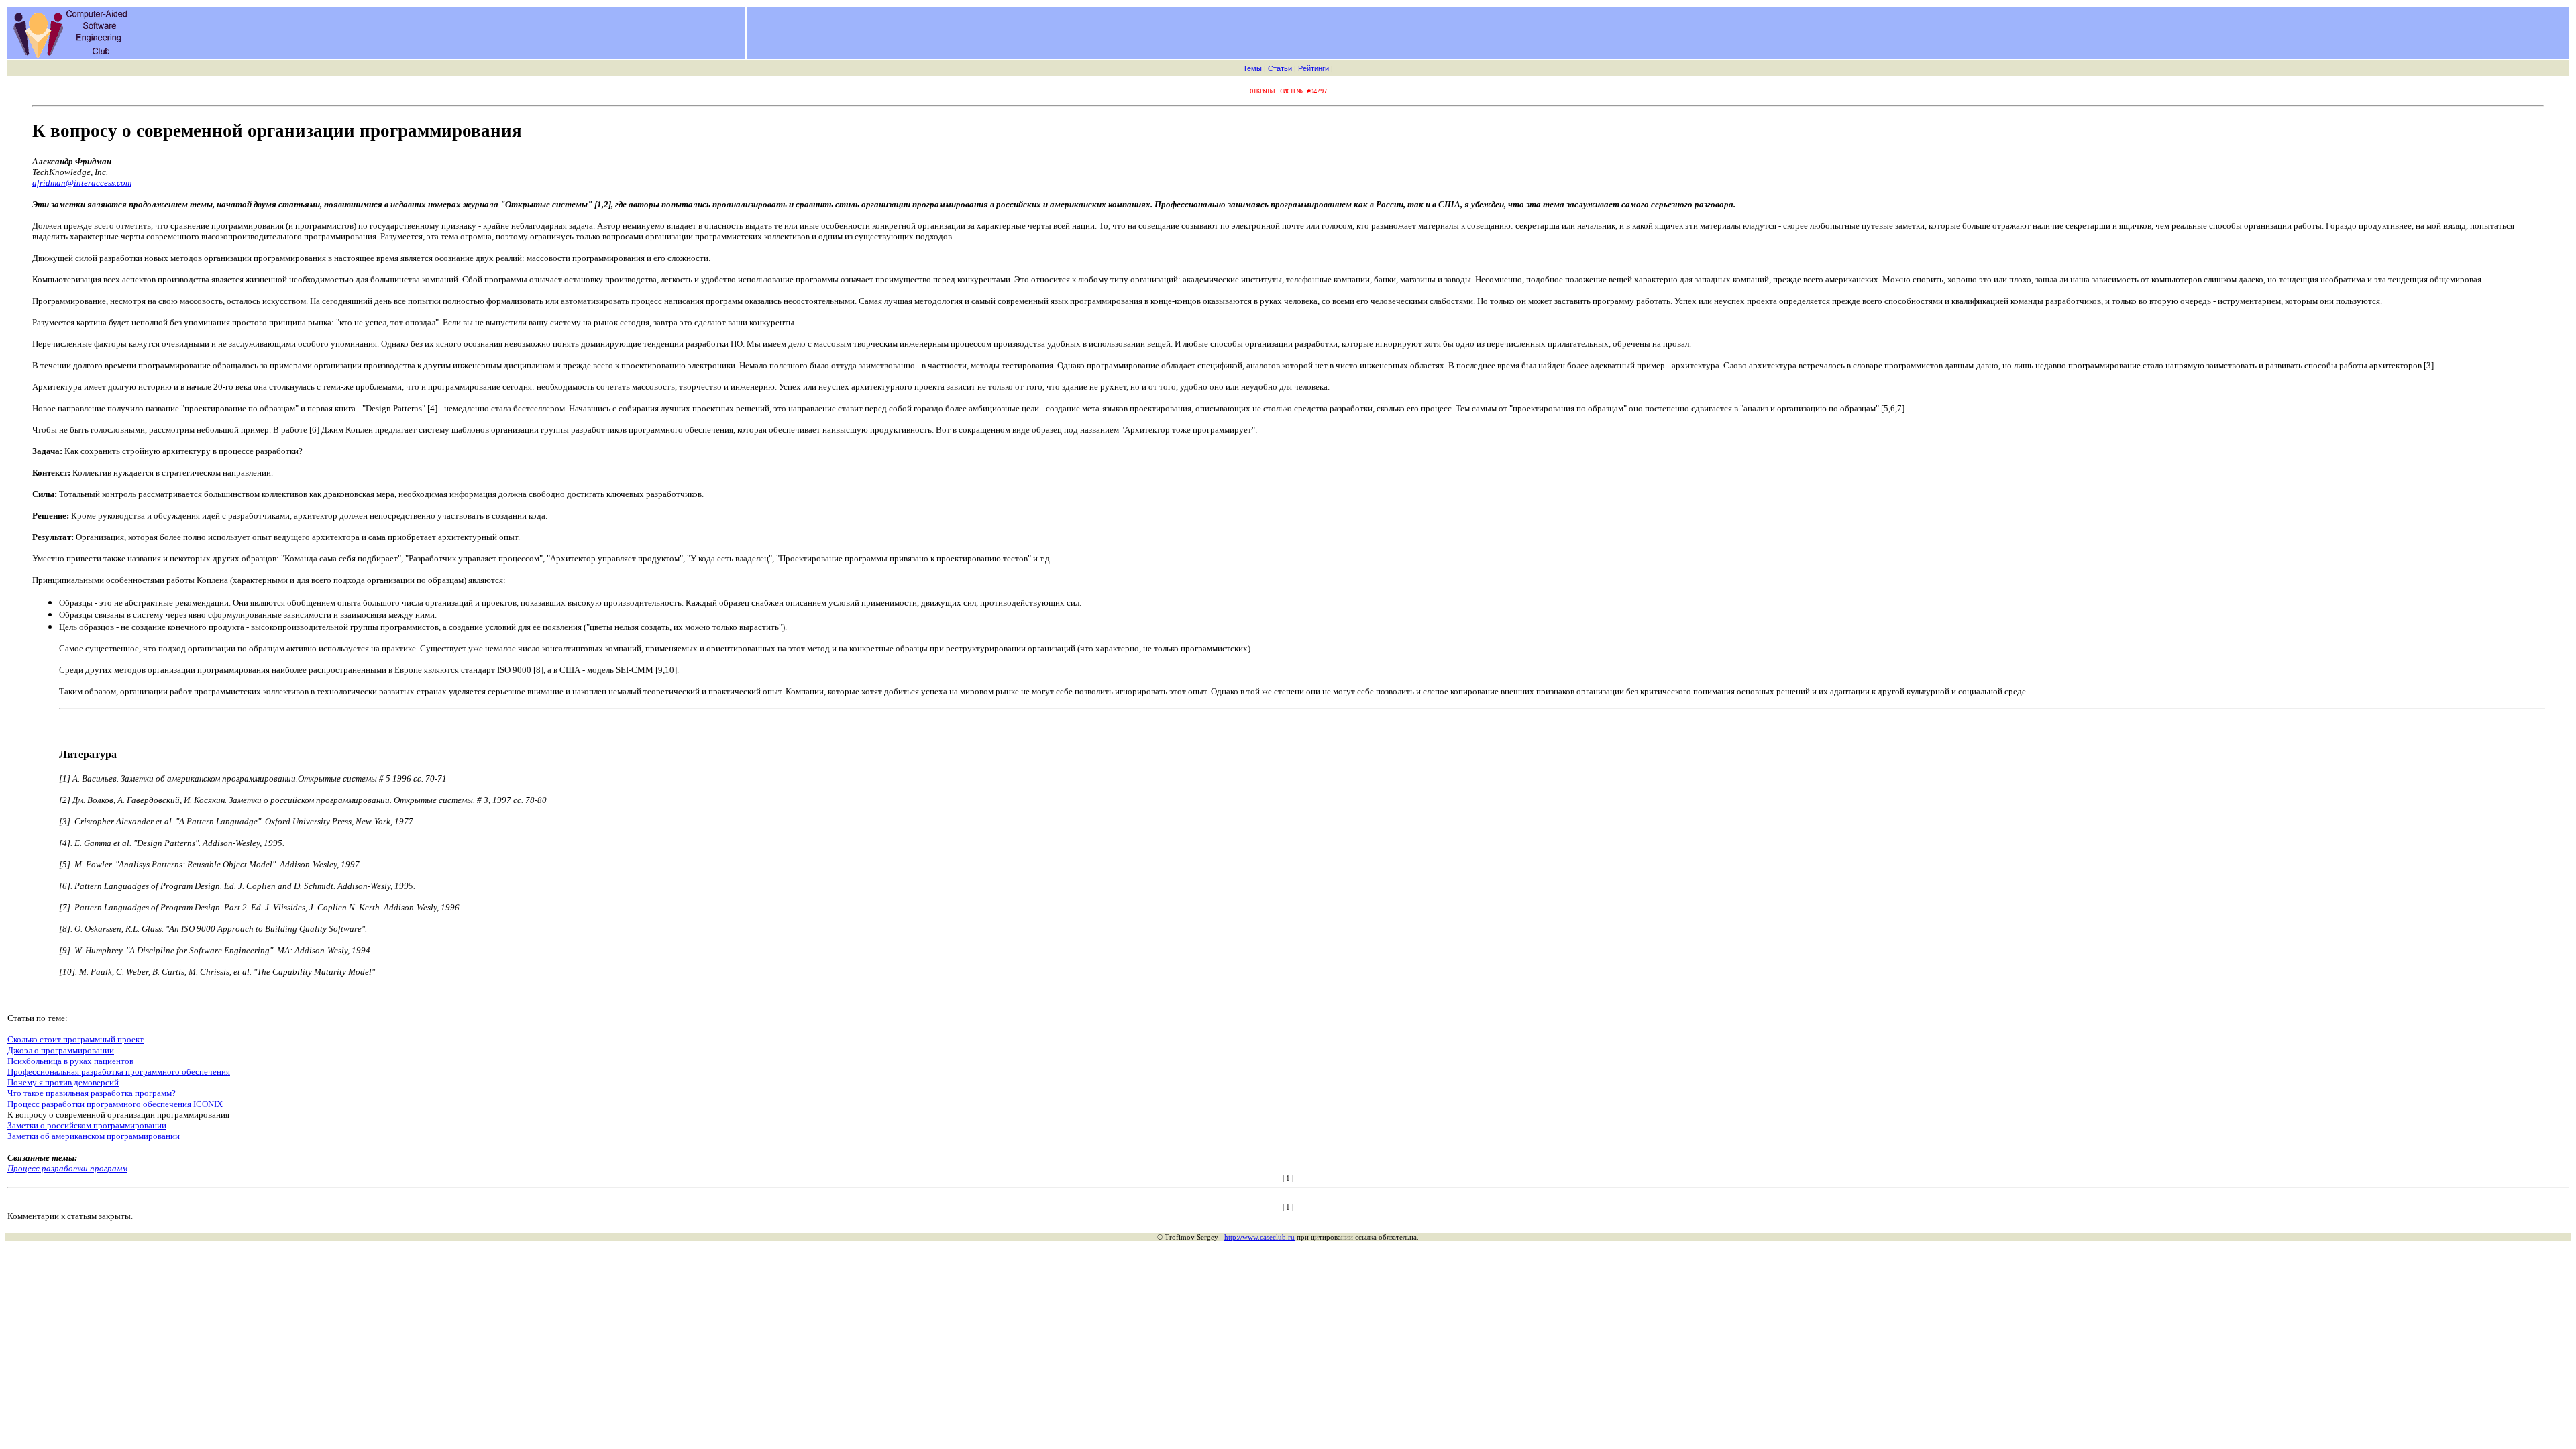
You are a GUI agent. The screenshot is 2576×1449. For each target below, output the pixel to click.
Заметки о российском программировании (87, 1125)
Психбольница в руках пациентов (70, 1061)
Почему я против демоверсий (63, 1082)
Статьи (1280, 68)
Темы (1252, 68)
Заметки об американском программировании (94, 1136)
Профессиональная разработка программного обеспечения (119, 1072)
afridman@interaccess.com (82, 183)
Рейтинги (1313, 68)
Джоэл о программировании (61, 1050)
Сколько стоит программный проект (75, 1039)
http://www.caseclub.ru (1259, 1237)
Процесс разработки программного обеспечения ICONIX (115, 1104)
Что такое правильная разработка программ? (92, 1093)
